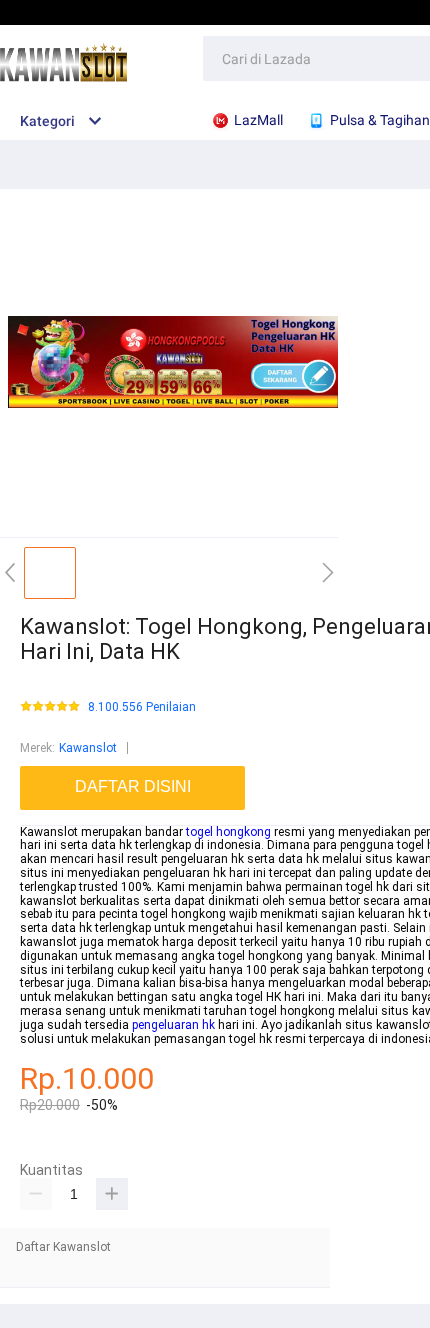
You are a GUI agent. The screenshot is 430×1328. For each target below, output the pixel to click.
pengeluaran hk (173, 1025)
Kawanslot (88, 748)
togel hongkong (228, 832)
